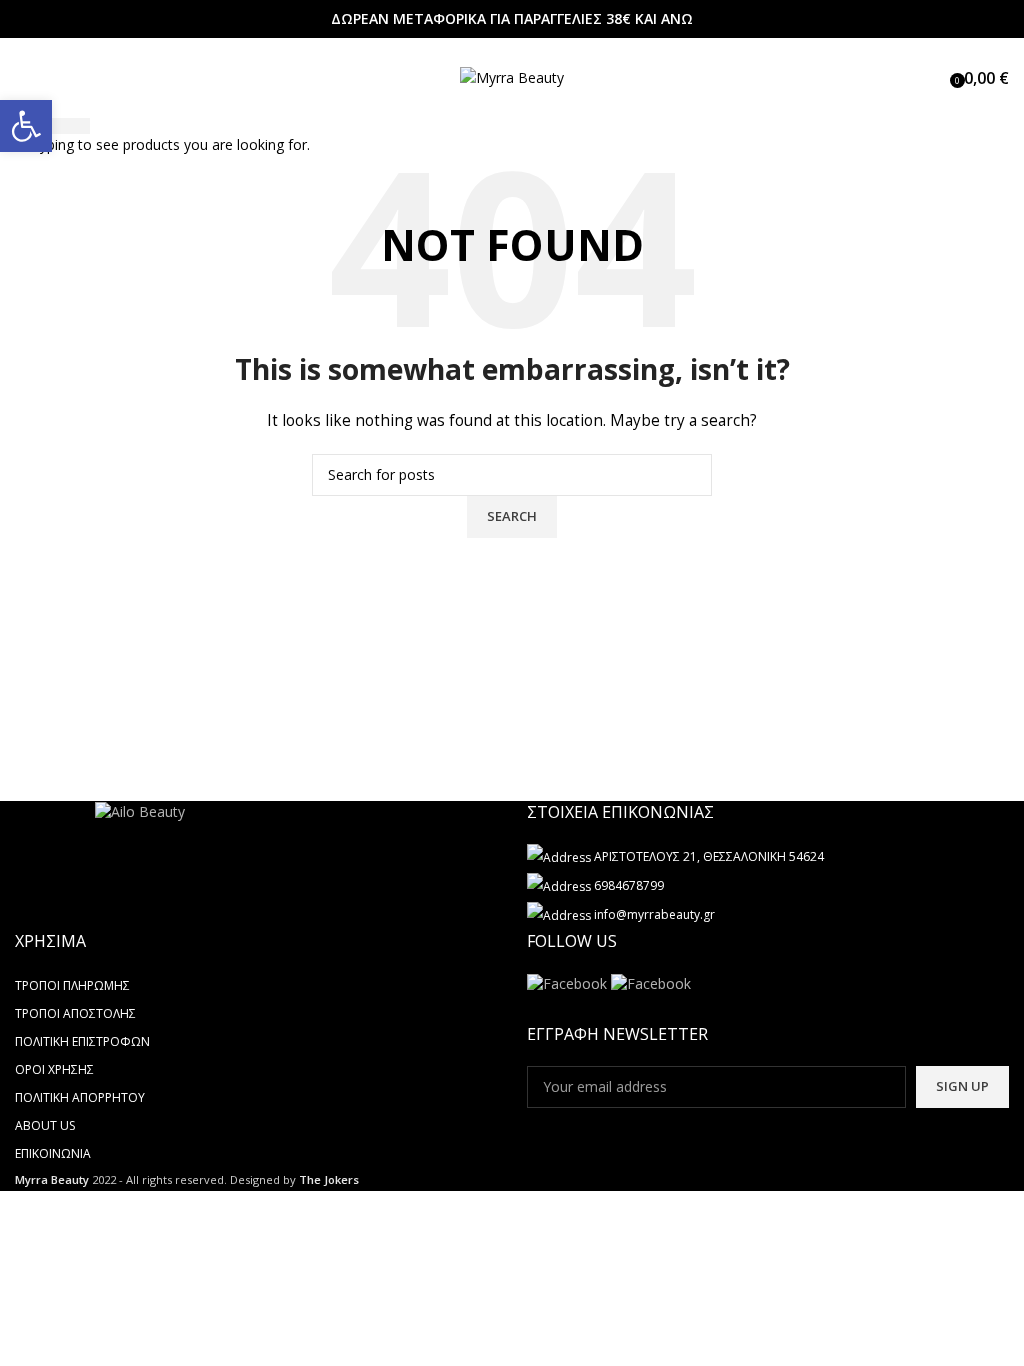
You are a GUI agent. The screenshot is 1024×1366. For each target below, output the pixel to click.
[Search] (936, 78)
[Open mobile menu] (23, 78)
